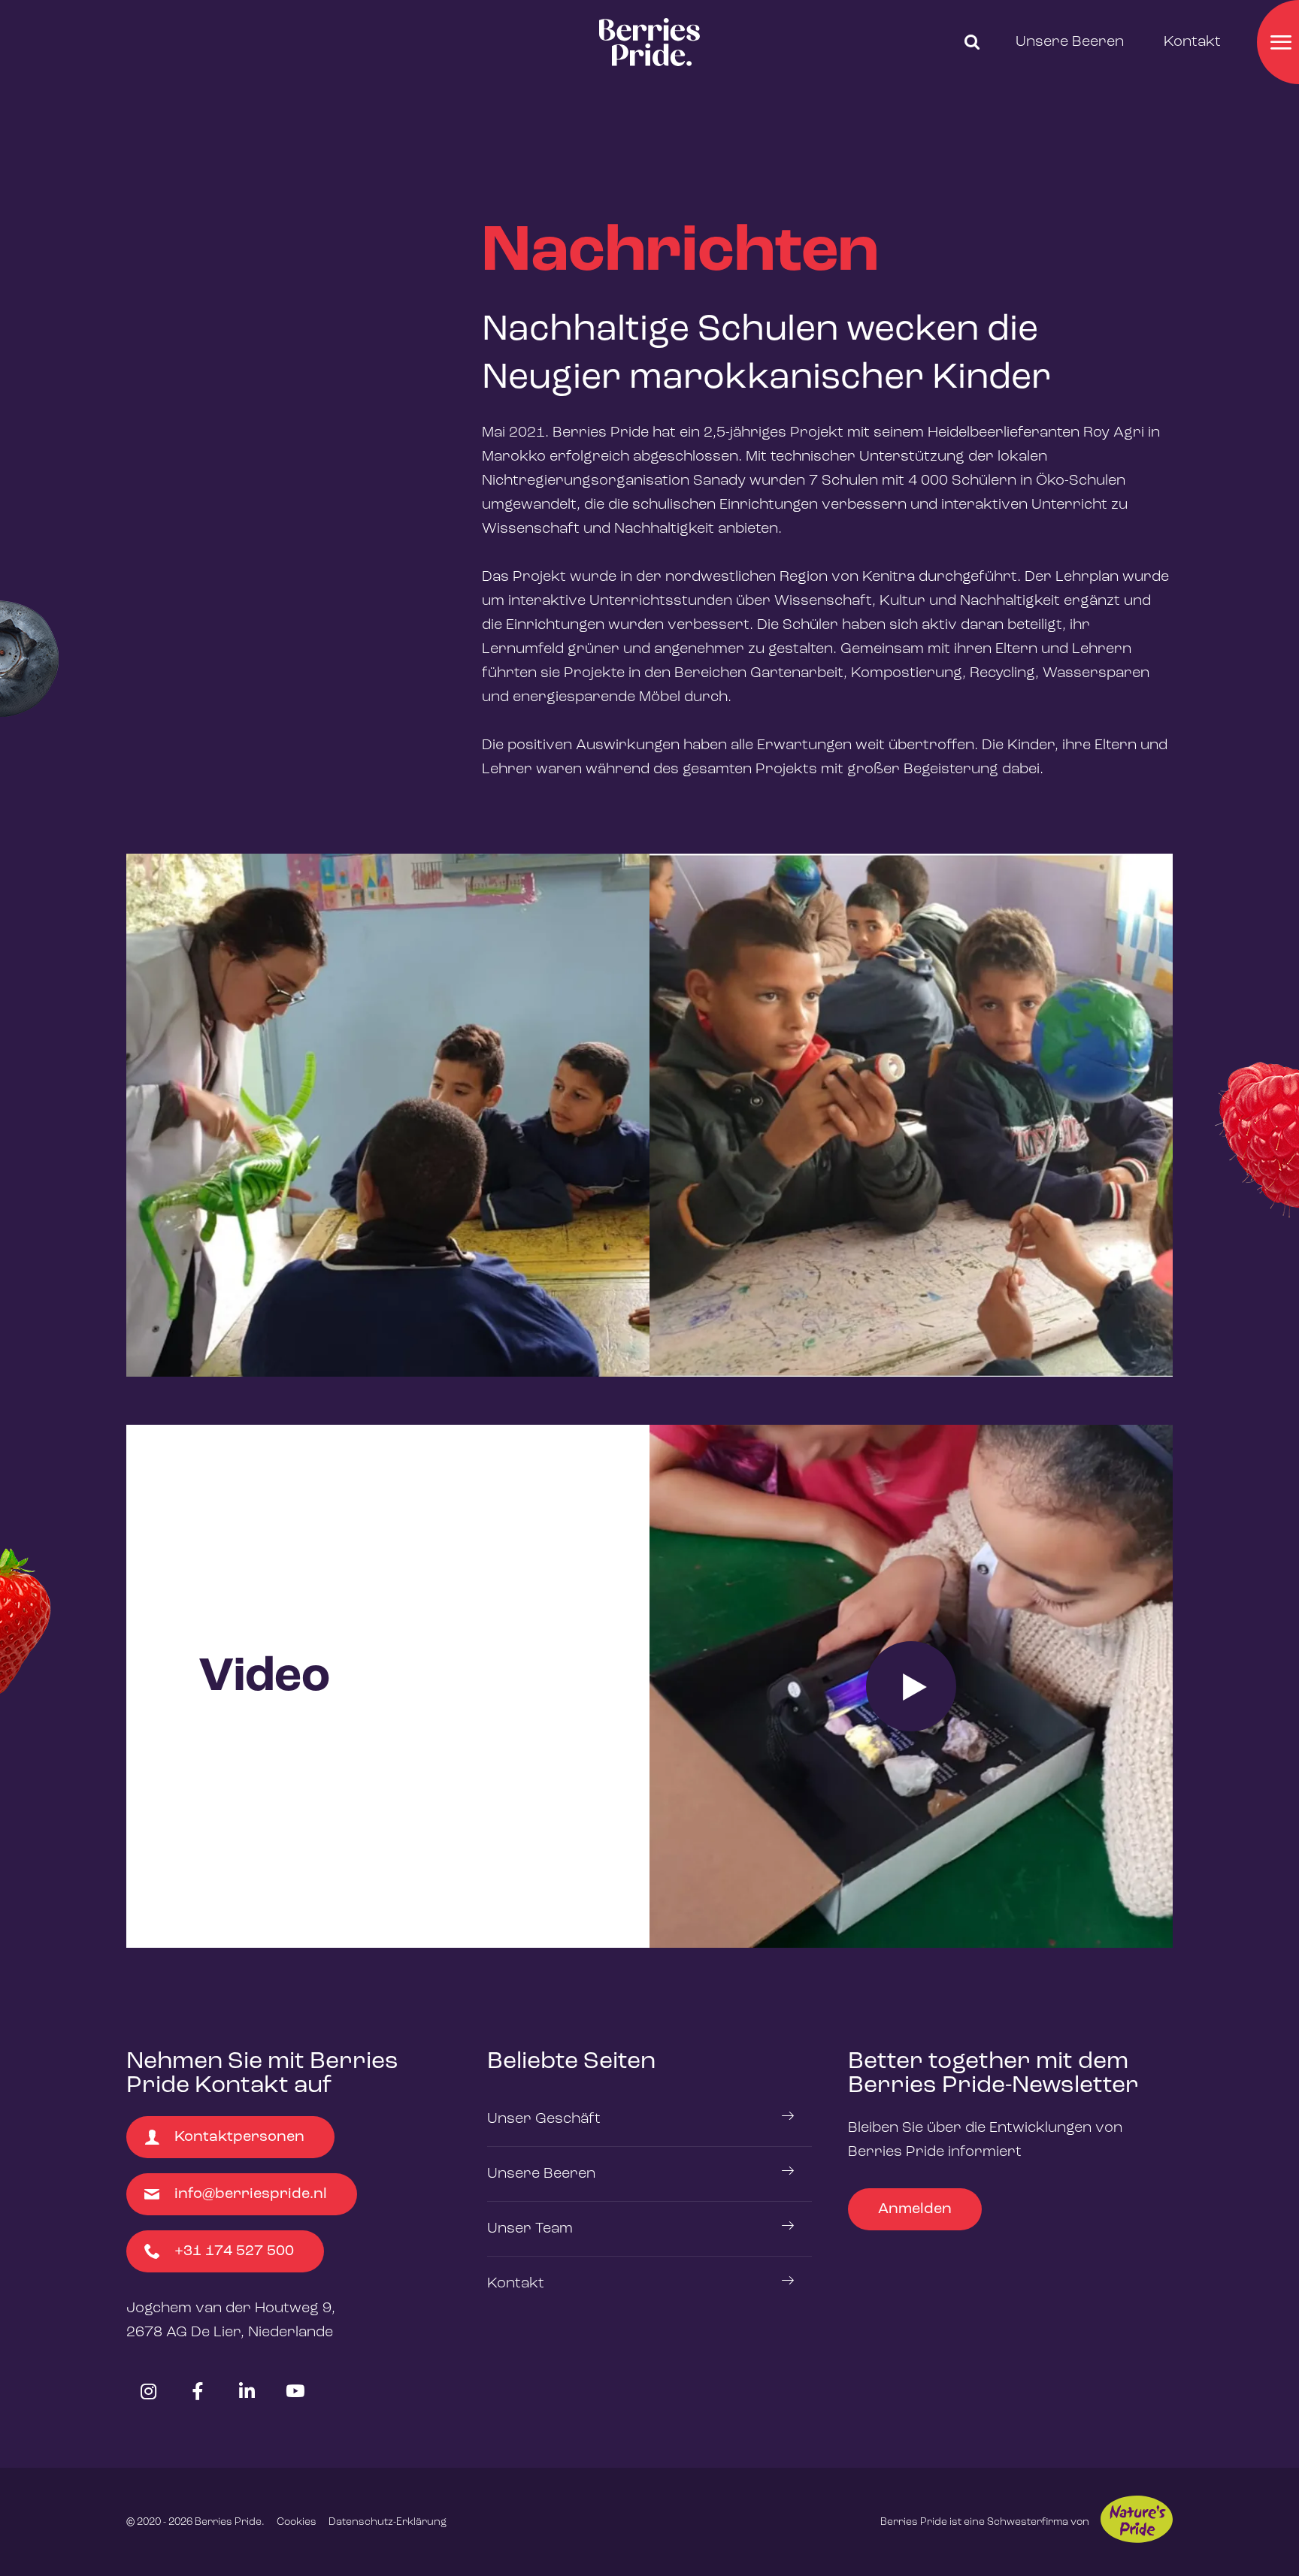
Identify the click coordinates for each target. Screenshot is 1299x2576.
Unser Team (530, 2229)
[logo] (649, 42)
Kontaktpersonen (239, 2137)
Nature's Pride (1137, 2519)
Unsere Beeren (1070, 42)
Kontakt (1192, 42)
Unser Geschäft (544, 2119)
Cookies (297, 2522)
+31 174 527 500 (234, 2251)
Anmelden (915, 2209)
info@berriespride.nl (251, 2194)
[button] (972, 42)
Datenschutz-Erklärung (388, 2522)
